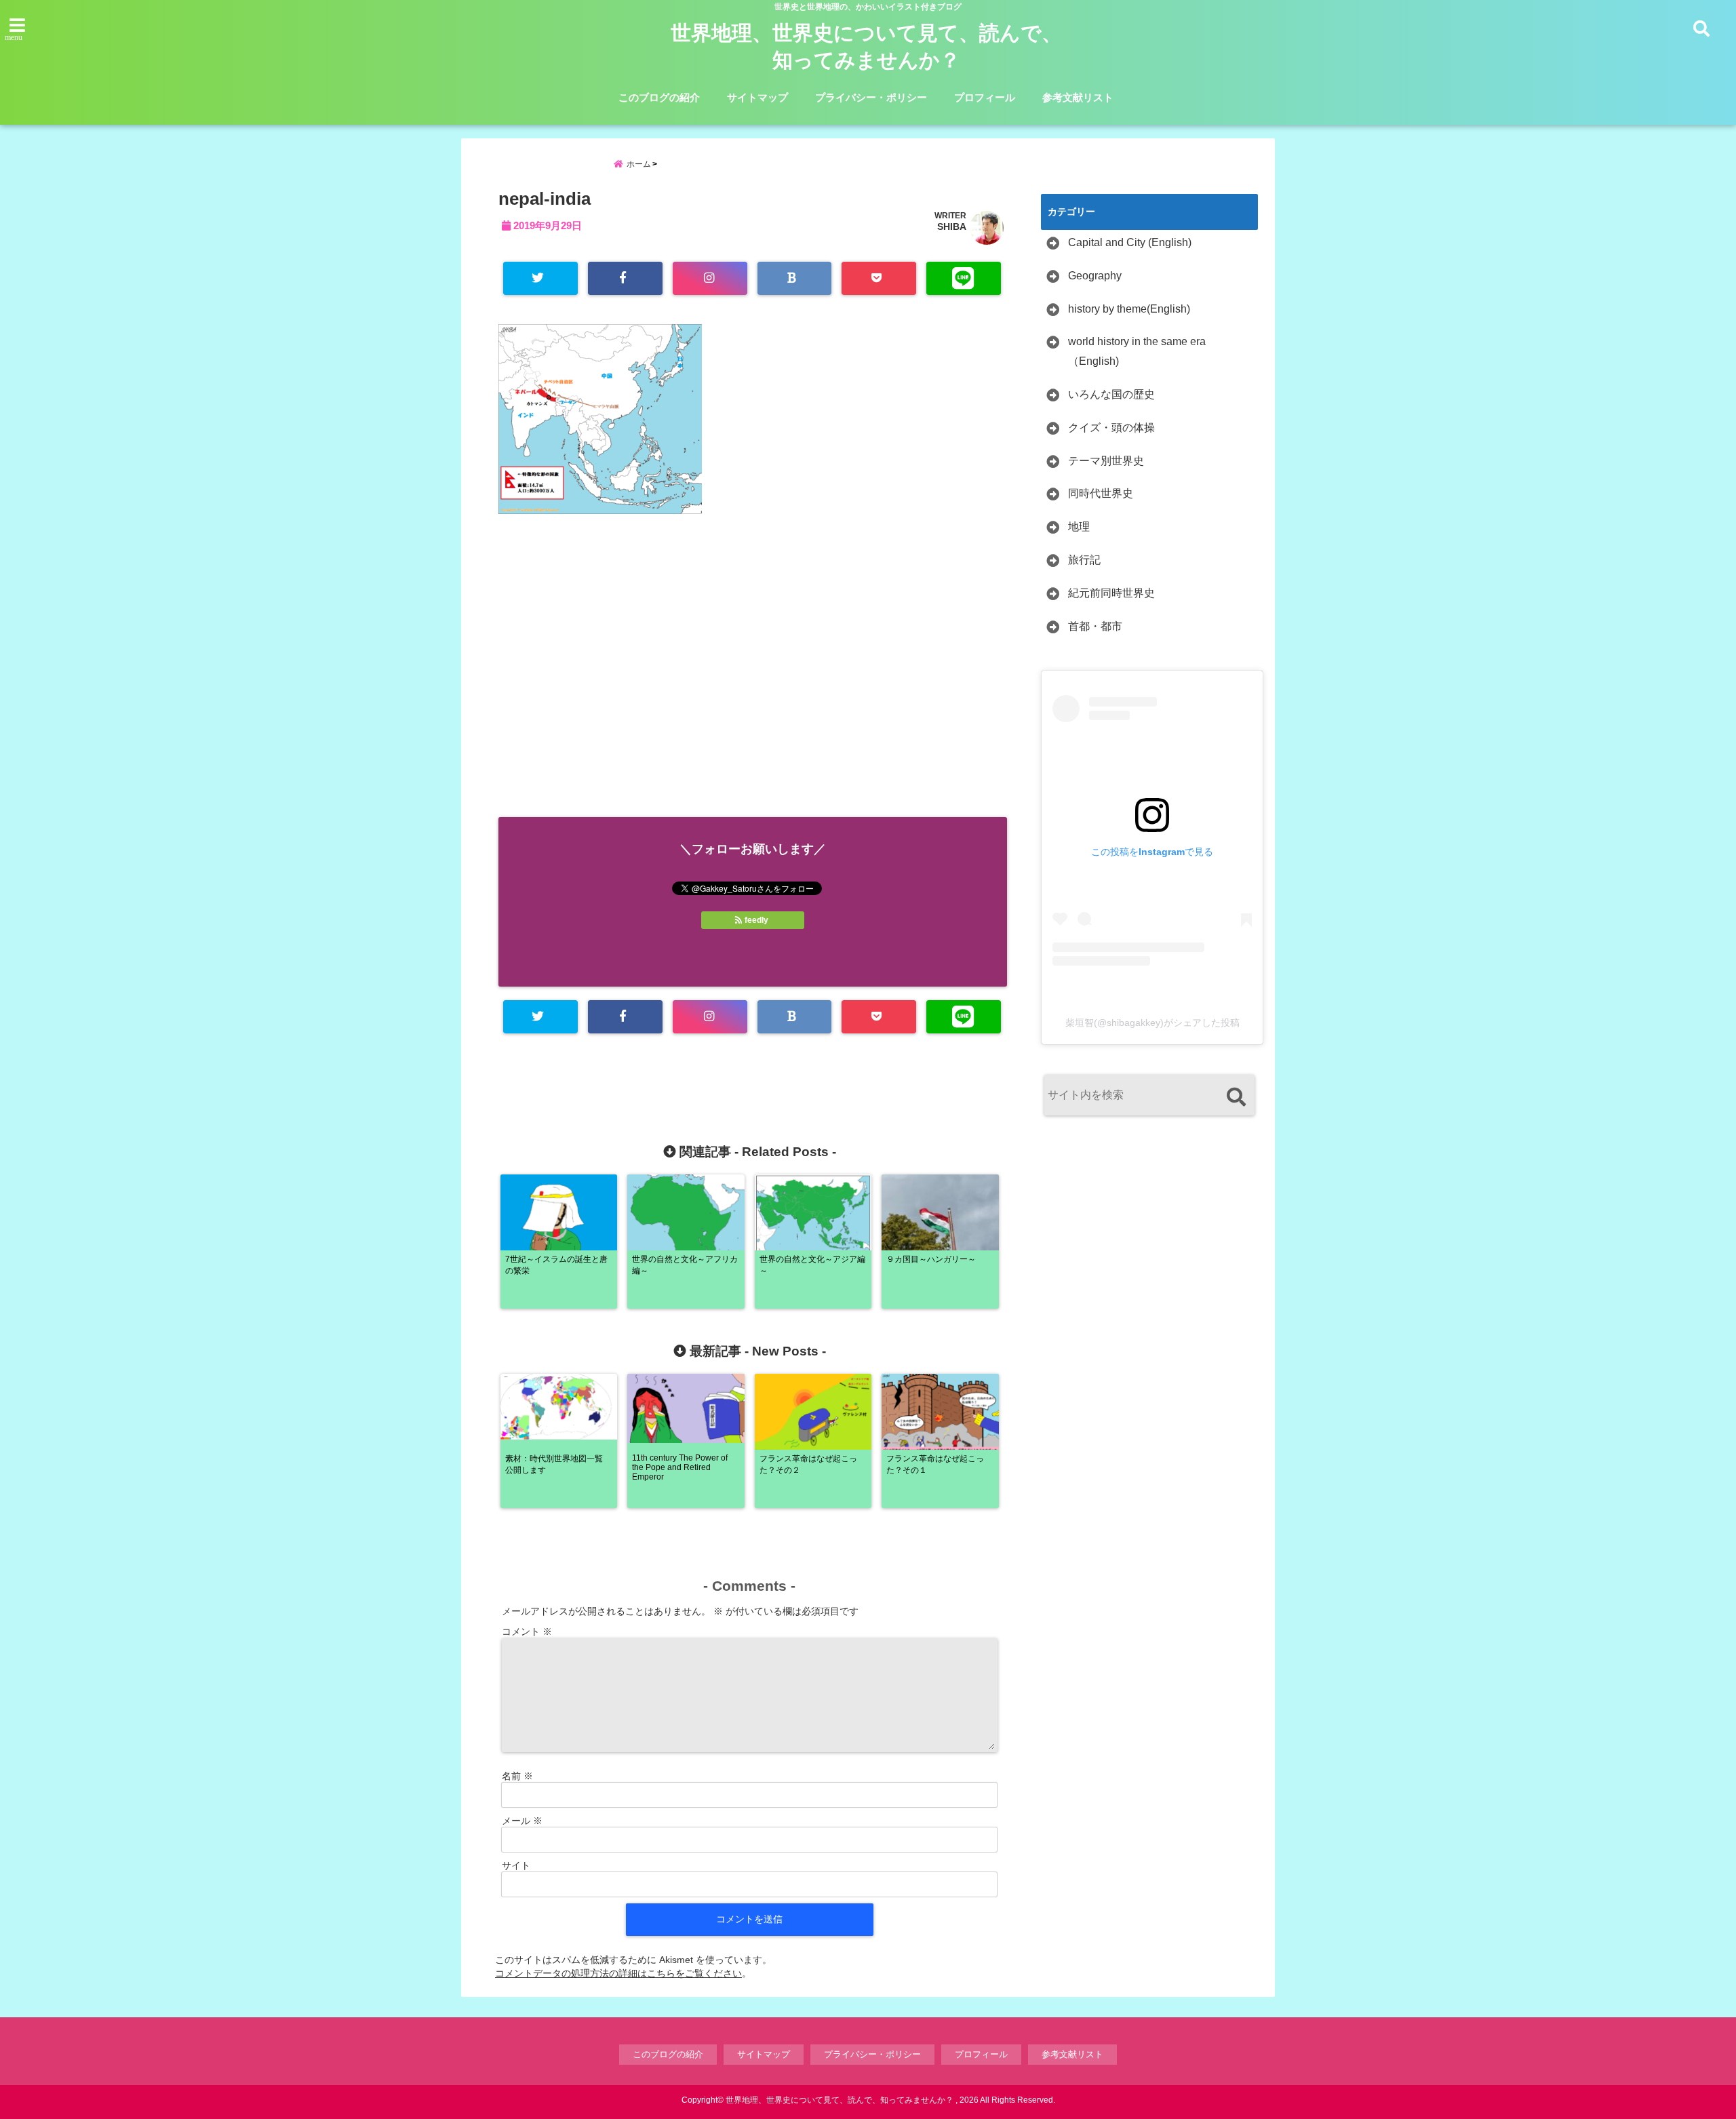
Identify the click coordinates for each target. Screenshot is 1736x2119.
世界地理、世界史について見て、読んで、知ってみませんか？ (866, 46)
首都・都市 (1095, 626)
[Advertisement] (753, 681)
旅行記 (1084, 560)
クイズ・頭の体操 (1111, 428)
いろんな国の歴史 (1111, 394)
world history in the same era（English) (1137, 351)
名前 (517, 1776)
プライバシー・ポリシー (871, 97)
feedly (756, 920)
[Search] (1236, 1097)
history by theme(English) (1129, 309)
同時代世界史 (1101, 493)
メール (522, 1821)
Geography (1095, 276)
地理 (1079, 527)
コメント (527, 1631)
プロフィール (985, 97)
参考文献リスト (1078, 97)
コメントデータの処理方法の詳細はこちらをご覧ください (618, 1973)
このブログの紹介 (659, 97)
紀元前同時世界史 (1111, 593)
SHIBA (952, 226)
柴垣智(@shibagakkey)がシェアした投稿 (1152, 1023)
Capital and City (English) (1130, 242)
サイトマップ (757, 97)
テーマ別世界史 (1106, 461)
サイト (516, 1865)
